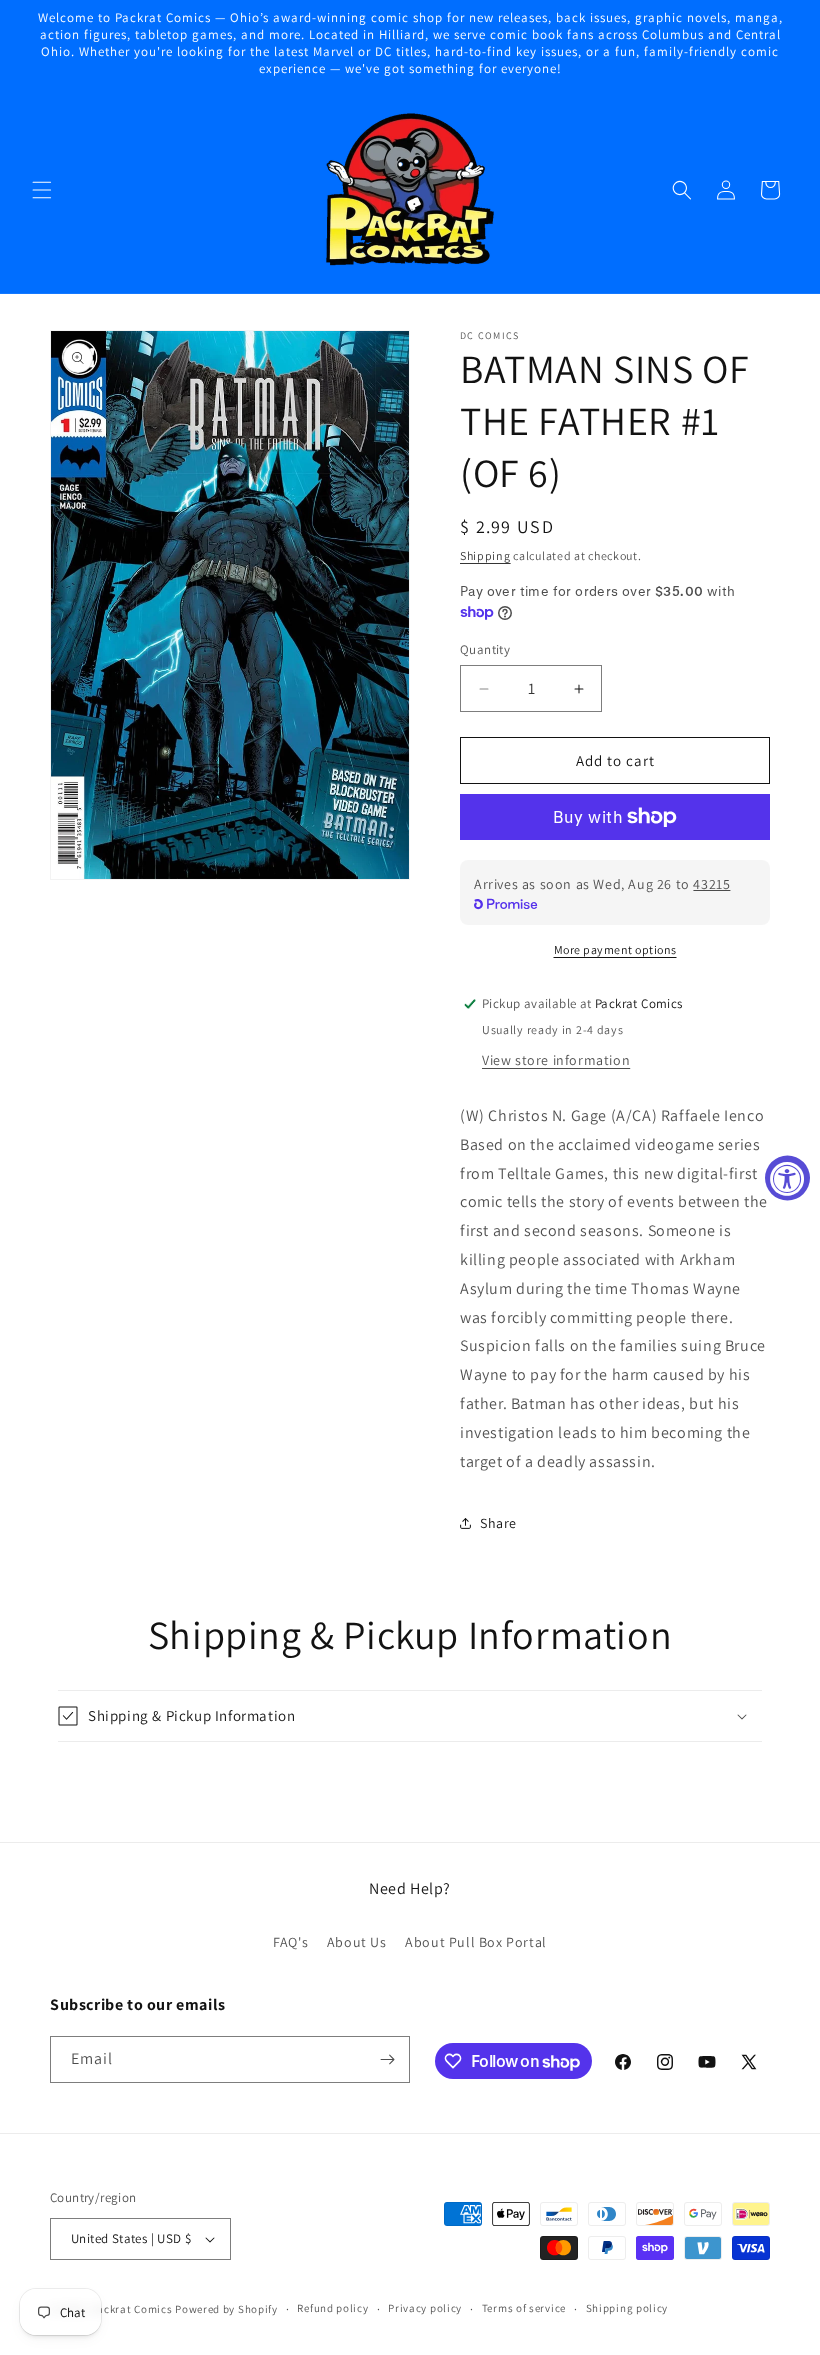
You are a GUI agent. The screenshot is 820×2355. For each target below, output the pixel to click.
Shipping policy (627, 2308)
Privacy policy (425, 2308)
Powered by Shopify (226, 2309)
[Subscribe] (387, 2059)
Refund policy (332, 2308)
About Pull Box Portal (476, 1942)
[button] (42, 190)
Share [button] (498, 1523)
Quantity (485, 649)
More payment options (615, 949)
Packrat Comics (132, 2309)
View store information (556, 1060)
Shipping (485, 555)
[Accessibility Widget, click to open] (787, 1177)
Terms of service (524, 2308)
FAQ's (290, 1942)
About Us (357, 1942)
